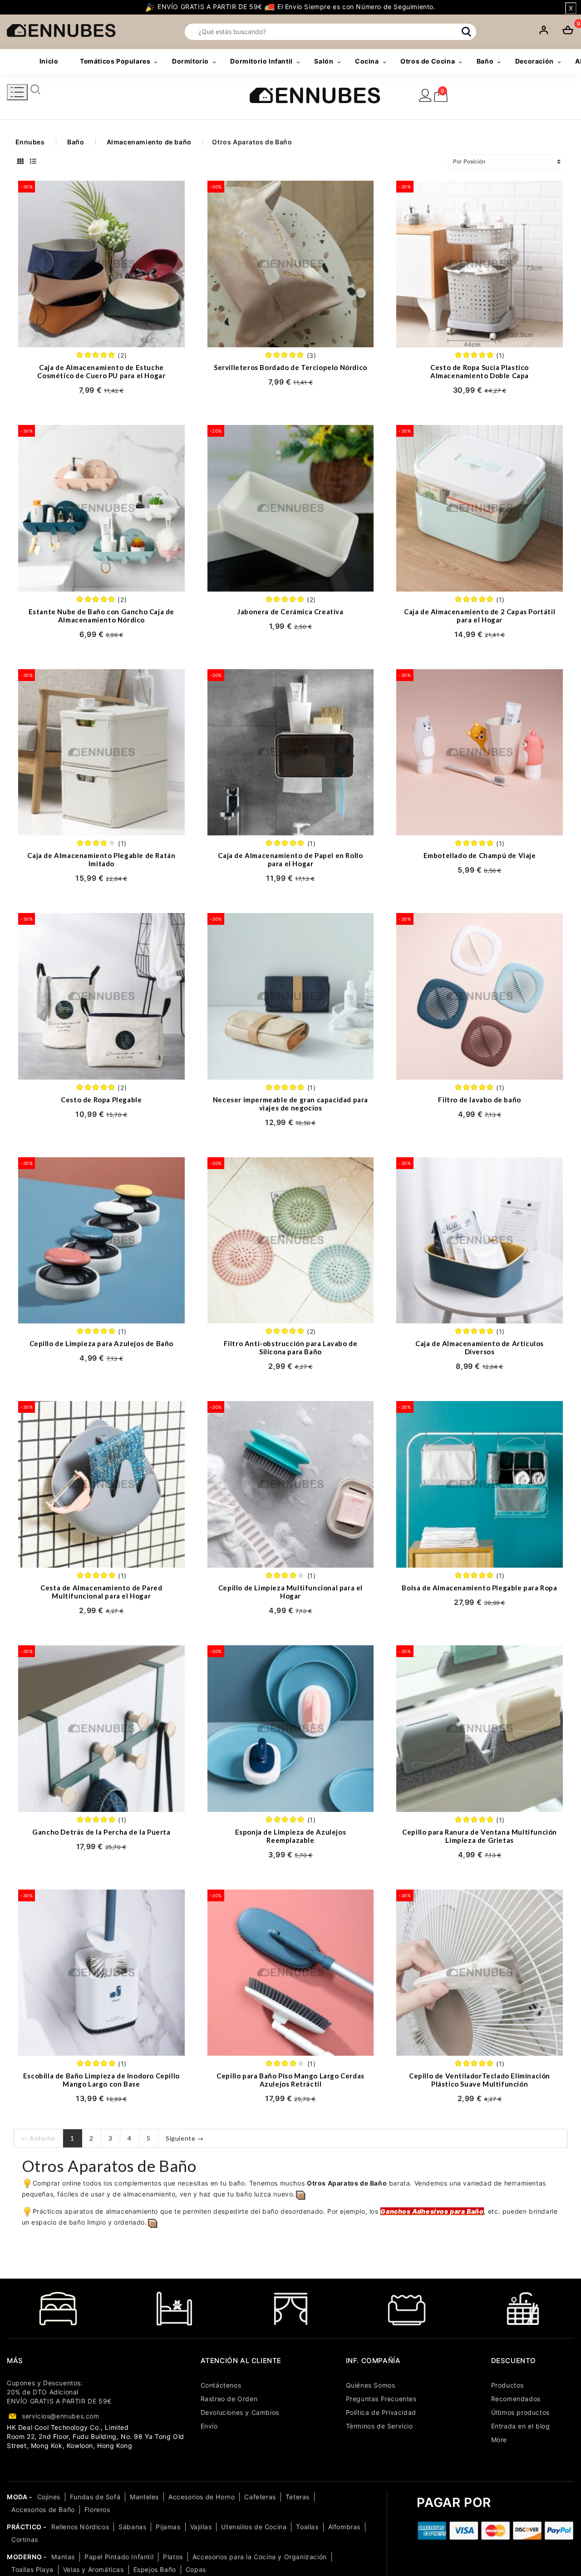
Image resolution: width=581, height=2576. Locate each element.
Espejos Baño (155, 2569)
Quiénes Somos (371, 2385)
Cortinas (25, 2539)
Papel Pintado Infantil (119, 2557)
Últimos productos (520, 2412)
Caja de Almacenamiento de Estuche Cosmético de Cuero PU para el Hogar (101, 371)
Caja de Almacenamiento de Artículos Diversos (480, 1347)
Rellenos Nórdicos (80, 2527)
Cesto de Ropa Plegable (101, 1100)
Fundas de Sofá (95, 2497)
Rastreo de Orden (229, 2399)
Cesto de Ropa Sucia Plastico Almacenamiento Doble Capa (480, 371)
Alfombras (344, 2527)
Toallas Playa (32, 2569)
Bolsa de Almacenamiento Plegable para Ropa (479, 1588)
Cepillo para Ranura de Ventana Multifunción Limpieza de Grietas (480, 1836)
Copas (196, 2569)
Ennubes (30, 142)
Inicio (49, 61)
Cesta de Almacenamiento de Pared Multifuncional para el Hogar (101, 1592)
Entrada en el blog (521, 2426)
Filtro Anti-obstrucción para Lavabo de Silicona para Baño (291, 1347)
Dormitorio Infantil (261, 61)
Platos (173, 2557)
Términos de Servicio (379, 2426)
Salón (324, 61)
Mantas (63, 2557)
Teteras (298, 2497)
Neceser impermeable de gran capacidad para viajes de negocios (290, 1104)
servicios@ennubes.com (61, 2416)
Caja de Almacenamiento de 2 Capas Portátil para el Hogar (480, 616)
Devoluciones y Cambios (240, 2412)
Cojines (49, 2497)
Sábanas (132, 2527)
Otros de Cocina (428, 61)
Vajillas (201, 2527)
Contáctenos (221, 2385)
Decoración (534, 61)
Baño (485, 61)
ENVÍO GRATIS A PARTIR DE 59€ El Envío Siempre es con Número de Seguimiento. (295, 7)
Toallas (307, 2527)
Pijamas (168, 2527)
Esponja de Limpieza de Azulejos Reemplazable (291, 1836)
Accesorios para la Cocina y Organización (260, 2557)
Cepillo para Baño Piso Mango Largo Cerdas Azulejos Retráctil (290, 2080)
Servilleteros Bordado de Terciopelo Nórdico (290, 367)
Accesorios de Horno (202, 2497)
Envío (209, 2426)
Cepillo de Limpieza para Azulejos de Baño (102, 1343)
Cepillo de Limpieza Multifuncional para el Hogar (290, 1592)
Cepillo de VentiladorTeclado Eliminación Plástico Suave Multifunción (480, 2080)
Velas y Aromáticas (94, 2569)
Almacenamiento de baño (149, 142)
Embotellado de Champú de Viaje (480, 855)
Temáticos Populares (115, 61)
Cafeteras (260, 2497)
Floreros (97, 2509)
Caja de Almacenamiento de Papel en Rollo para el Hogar (290, 859)
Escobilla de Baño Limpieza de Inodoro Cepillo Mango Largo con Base (101, 2080)
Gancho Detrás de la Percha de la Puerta (101, 1832)
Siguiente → (185, 2138)
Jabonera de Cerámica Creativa (290, 612)
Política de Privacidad (381, 2412)
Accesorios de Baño (43, 2509)
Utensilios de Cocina (254, 2527)
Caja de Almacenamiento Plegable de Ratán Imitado (101, 859)
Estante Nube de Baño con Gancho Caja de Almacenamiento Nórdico (101, 616)
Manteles (144, 2497)
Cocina (367, 61)
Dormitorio (190, 61)
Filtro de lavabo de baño (479, 1100)
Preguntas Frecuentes (381, 2399)
